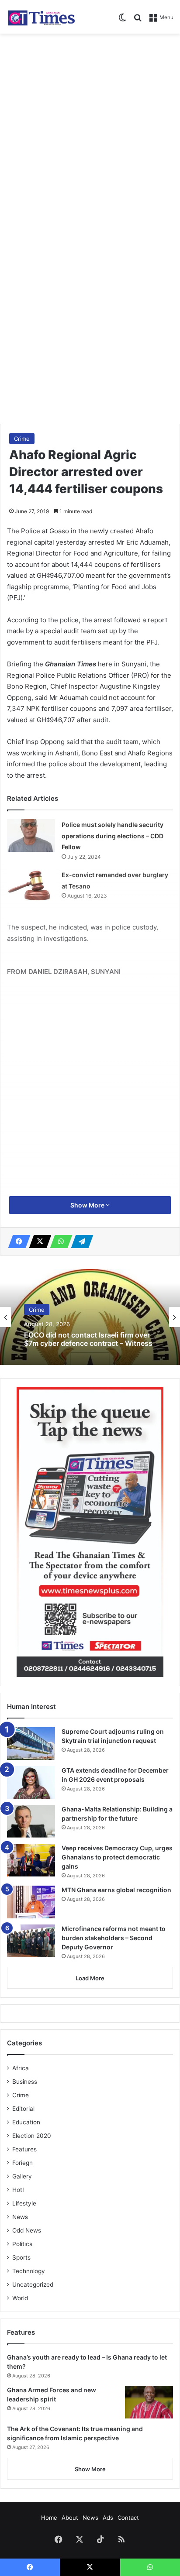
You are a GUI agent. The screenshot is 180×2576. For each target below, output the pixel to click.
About (70, 2518)
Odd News (27, 2230)
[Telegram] (80, 1242)
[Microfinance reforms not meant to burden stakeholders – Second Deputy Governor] (31, 1941)
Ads (108, 2518)
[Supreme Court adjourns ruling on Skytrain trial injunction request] (31, 1744)
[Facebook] (17, 1242)
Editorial (23, 2109)
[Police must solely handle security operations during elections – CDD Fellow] (31, 835)
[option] (90, 1317)
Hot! (18, 2190)
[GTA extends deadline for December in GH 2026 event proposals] (31, 1782)
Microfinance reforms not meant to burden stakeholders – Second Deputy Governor (114, 1938)
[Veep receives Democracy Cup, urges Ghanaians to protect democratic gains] (31, 1860)
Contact (128, 2518)
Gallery (22, 2176)
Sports (21, 2257)
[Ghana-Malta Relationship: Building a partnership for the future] (31, 1821)
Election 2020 (32, 2136)
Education (26, 2122)
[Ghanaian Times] (42, 17)
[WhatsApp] (59, 1242)
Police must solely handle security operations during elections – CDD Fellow (112, 836)
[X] (38, 1242)
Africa (21, 2068)
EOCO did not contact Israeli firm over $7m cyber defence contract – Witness (88, 1339)
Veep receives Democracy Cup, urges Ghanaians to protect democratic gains (117, 1857)
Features (24, 2149)
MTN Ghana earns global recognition (116, 1890)
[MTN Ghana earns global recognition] (31, 1902)
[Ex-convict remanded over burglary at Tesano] (31, 886)
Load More (90, 1978)
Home (49, 2518)
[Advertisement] (90, 132)
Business (25, 2082)
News (20, 2217)
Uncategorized (33, 2284)
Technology (29, 2271)
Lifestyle (24, 2203)
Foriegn (22, 2163)
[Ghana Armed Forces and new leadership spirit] (149, 2402)
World (20, 2298)
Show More (88, 1205)
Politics (22, 2244)
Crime (22, 439)
